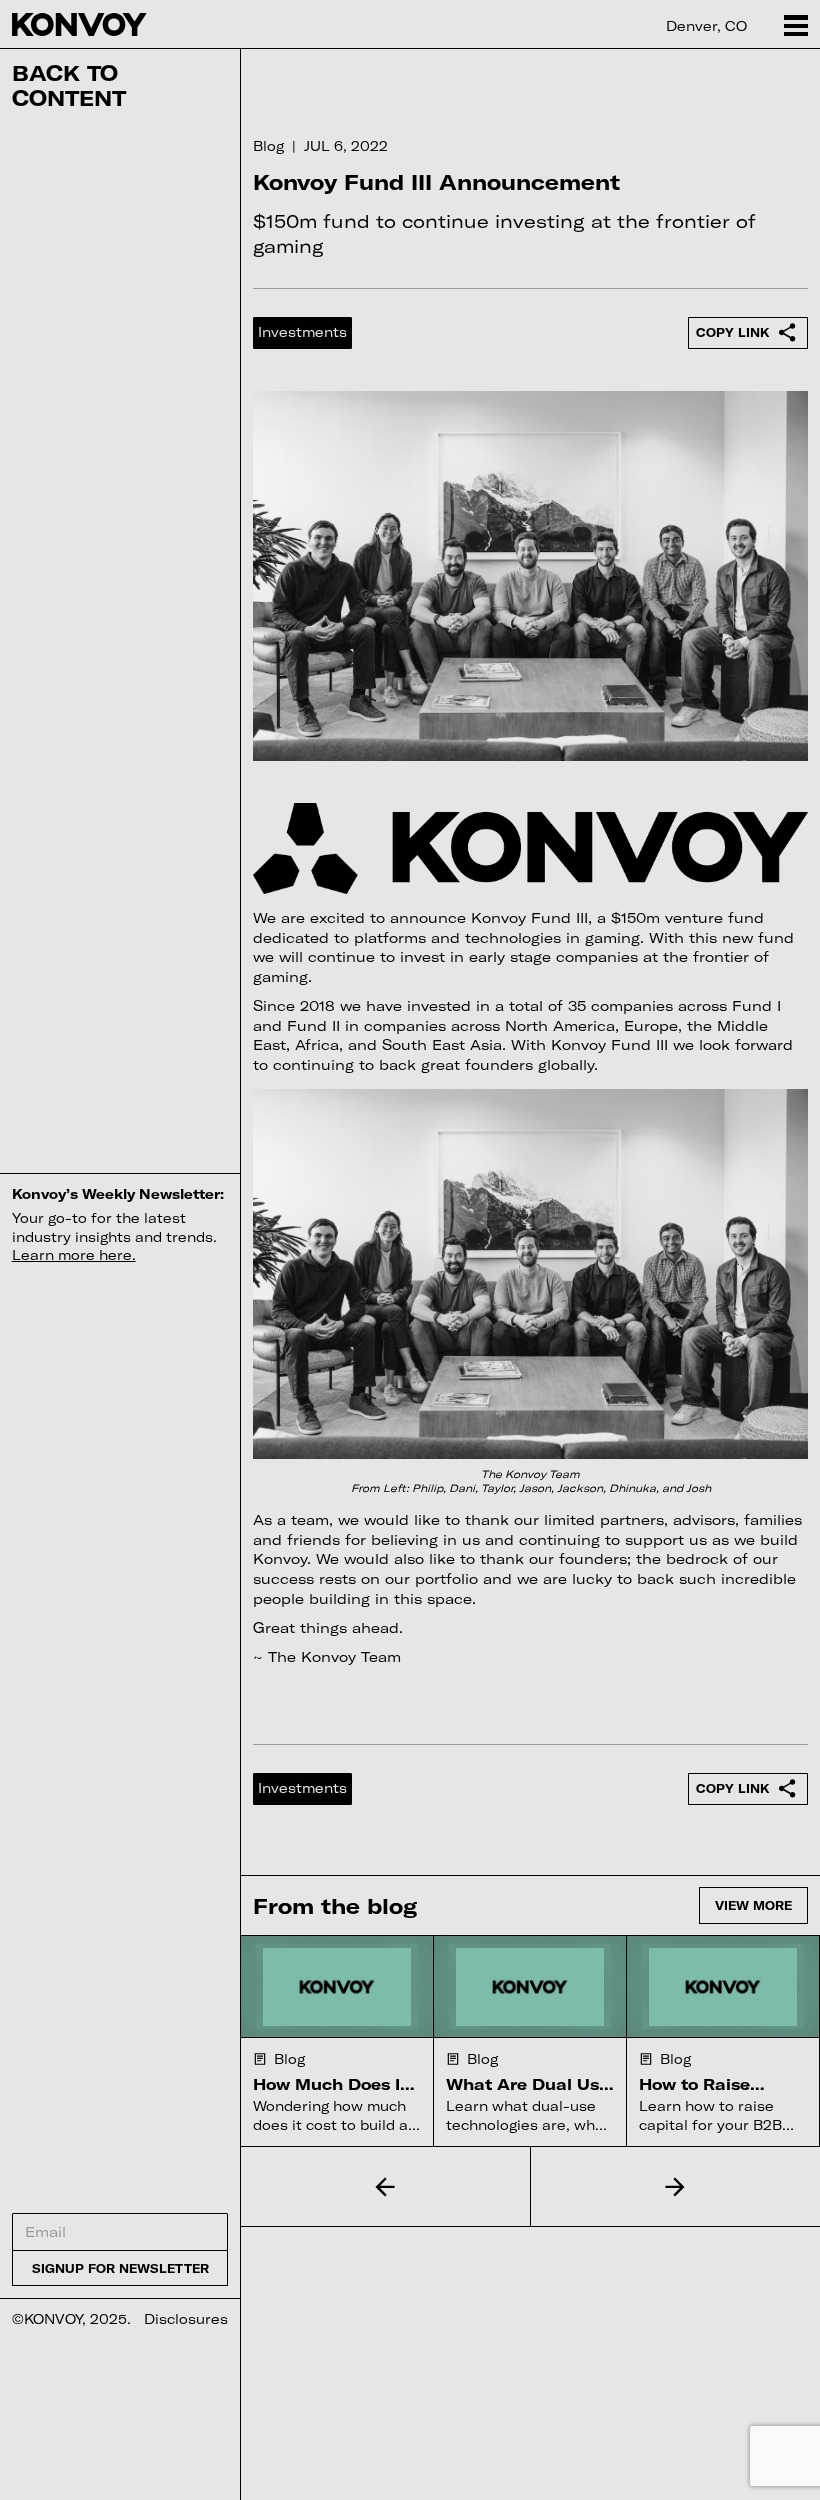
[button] (385, 2186)
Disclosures (186, 2319)
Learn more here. (74, 1255)
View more (753, 1905)
